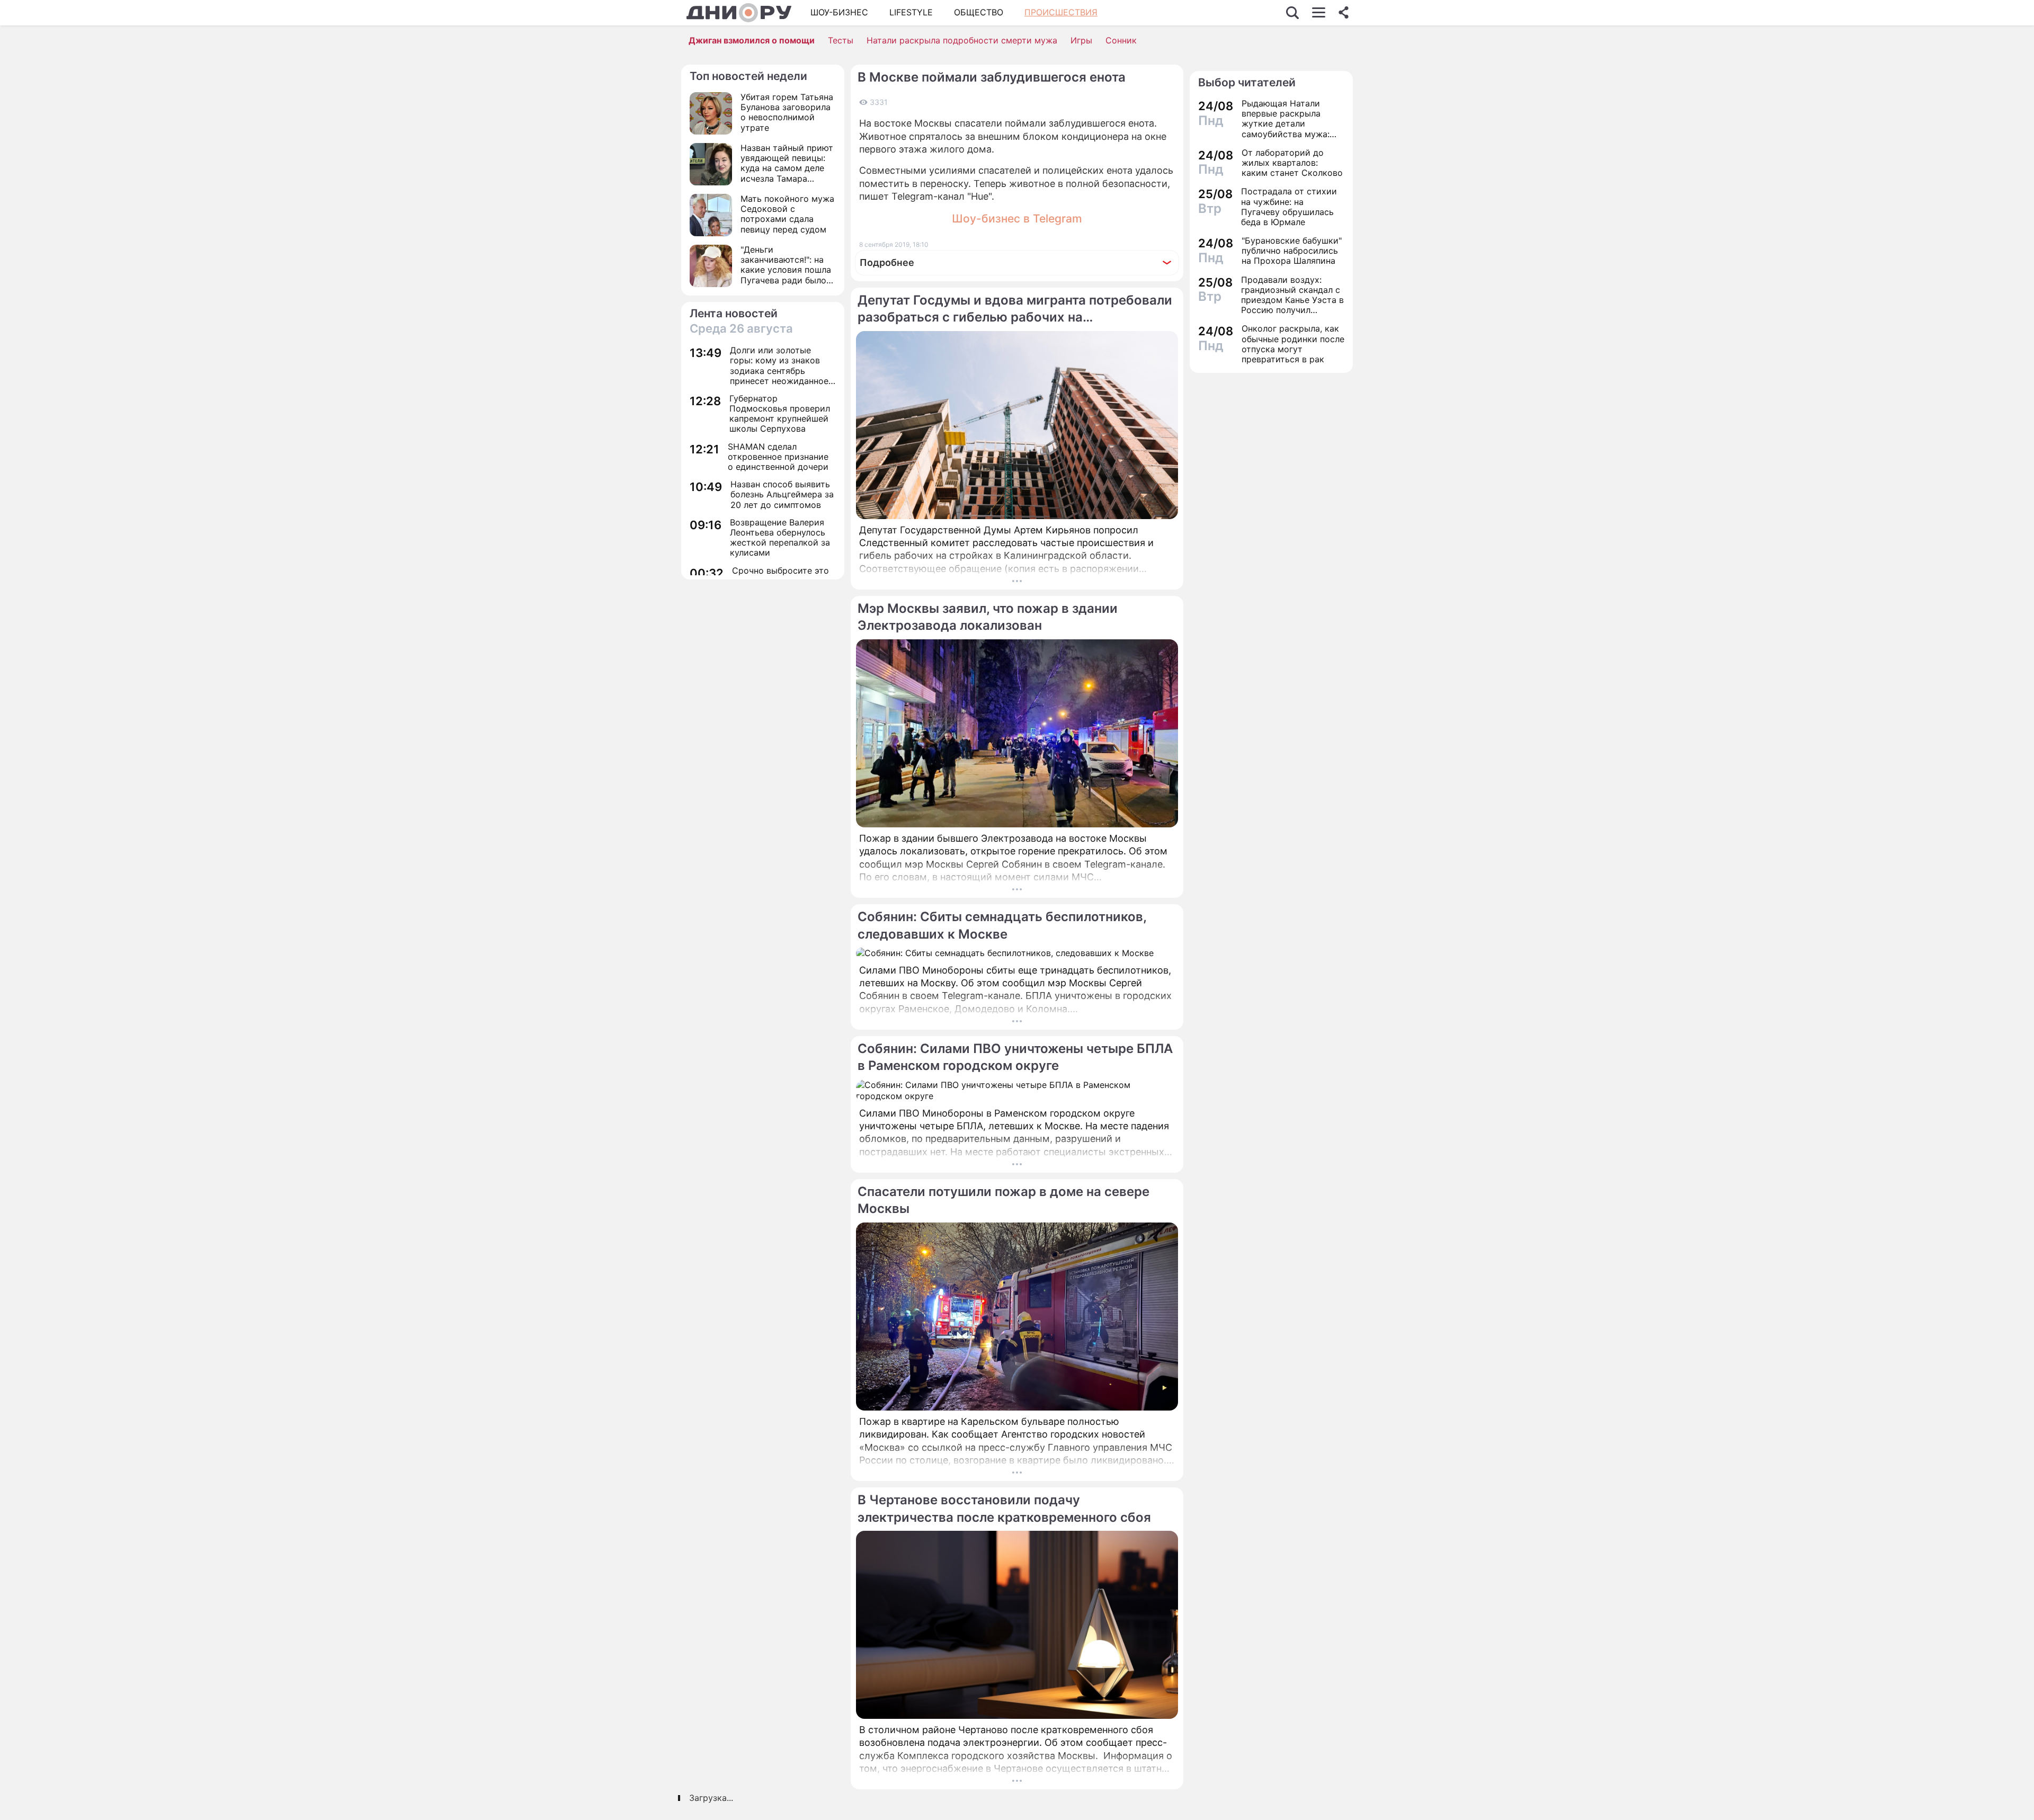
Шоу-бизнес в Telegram (1017, 218)
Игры (1081, 40)
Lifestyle (911, 12)
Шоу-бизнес (839, 12)
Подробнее (887, 262)
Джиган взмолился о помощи (752, 40)
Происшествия (1061, 12)
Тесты (841, 40)
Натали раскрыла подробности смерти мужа (962, 40)
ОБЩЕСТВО (979, 12)
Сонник (1121, 40)
